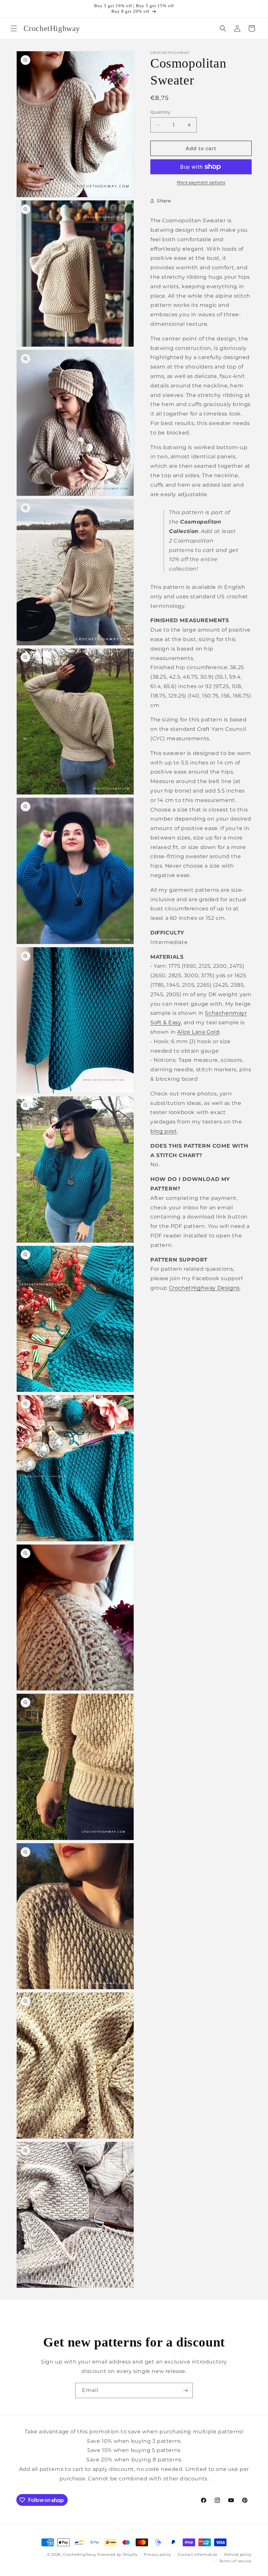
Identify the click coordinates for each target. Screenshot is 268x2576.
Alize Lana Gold (198, 1032)
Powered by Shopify (117, 2554)
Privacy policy (158, 2554)
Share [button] (164, 201)
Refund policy (238, 2554)
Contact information (198, 2554)
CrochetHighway (80, 2554)
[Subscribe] (185, 2390)
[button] (14, 28)
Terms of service (235, 2561)
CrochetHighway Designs (204, 1288)
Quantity (160, 112)
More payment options (201, 182)
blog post (164, 1131)
